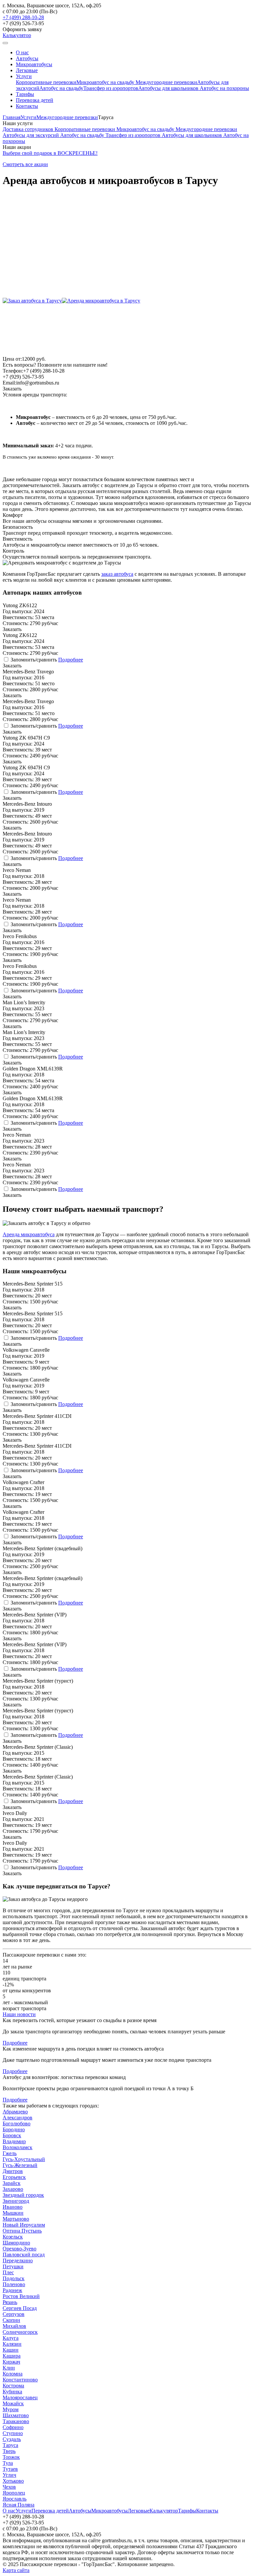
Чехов (9, 2487)
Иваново (13, 2207)
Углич (9, 2475)
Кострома (13, 2386)
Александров (18, 2118)
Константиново (20, 2380)
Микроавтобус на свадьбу (106, 82)
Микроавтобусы (34, 64)
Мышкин (13, 2213)
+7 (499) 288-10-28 (23, 17)
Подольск (14, 2278)
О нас (22, 52)
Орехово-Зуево (20, 2249)
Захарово (13, 2189)
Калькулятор (17, 35)
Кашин (11, 2350)
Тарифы (25, 94)
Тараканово (16, 2421)
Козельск (13, 2237)
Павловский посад (24, 2255)
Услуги (24, 76)
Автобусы (27, 58)
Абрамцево (15, 2112)
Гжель (10, 2153)
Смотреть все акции (25, 164)
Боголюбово (17, 2124)
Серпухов (14, 2314)
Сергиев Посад (20, 2308)
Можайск (13, 2403)
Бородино (14, 2129)
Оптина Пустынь (22, 2231)
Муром (11, 2409)
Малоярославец (20, 2397)
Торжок (11, 2457)
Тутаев (10, 2469)
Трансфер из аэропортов (111, 88)
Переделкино (18, 2260)
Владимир (14, 2141)
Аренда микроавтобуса (29, 1234)
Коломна (13, 2374)
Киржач (11, 2362)
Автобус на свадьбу (61, 88)
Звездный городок (23, 2195)
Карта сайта (16, 2570)
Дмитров (13, 2171)
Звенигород (16, 2201)
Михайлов (14, 2326)
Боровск (12, 2135)
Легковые (27, 70)
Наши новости (19, 2014)
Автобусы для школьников (169, 88)
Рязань (10, 2302)
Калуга (11, 2338)
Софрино (13, 2427)
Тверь (9, 2451)
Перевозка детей (35, 100)
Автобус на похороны (224, 88)
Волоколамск (18, 2147)
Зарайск (12, 2183)
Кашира (12, 2356)
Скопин (11, 2320)
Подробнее (71, 660)
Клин (9, 2368)
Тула (8, 2463)
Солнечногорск (20, 2332)
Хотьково (13, 2481)
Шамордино (16, 2243)
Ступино (13, 2433)
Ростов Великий (21, 2296)
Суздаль (12, 2439)
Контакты (27, 106)
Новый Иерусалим (24, 2225)
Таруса (10, 2445)
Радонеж (12, 2290)
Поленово (14, 2284)
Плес (8, 2272)
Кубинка (12, 2392)
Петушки (13, 2266)
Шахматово (16, 2415)
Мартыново (16, 2219)
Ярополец (14, 2493)
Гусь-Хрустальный (24, 2159)
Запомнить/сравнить (34, 660)
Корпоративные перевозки (46, 82)
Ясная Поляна (19, 2505)
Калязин (12, 2344)
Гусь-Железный (20, 2165)
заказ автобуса (117, 574)
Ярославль (15, 2499)
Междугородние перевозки (166, 82)
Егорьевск (14, 2177)
